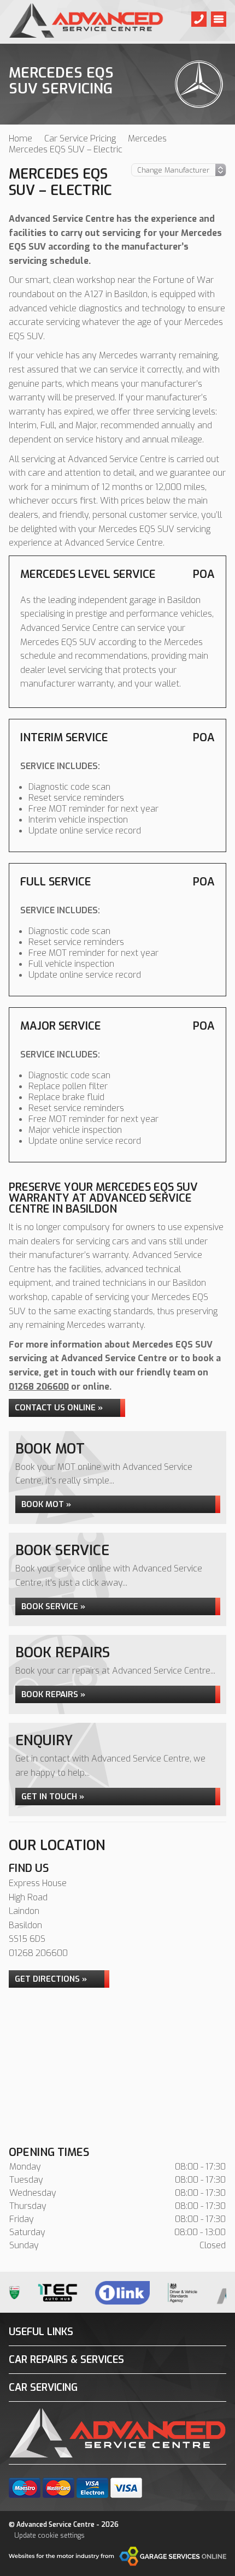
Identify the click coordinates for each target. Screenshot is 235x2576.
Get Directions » (51, 1979)
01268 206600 (39, 1387)
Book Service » (53, 1606)
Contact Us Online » (59, 1408)
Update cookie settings (49, 2536)
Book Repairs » (53, 1694)
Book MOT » (46, 1504)
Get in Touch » (53, 1797)
